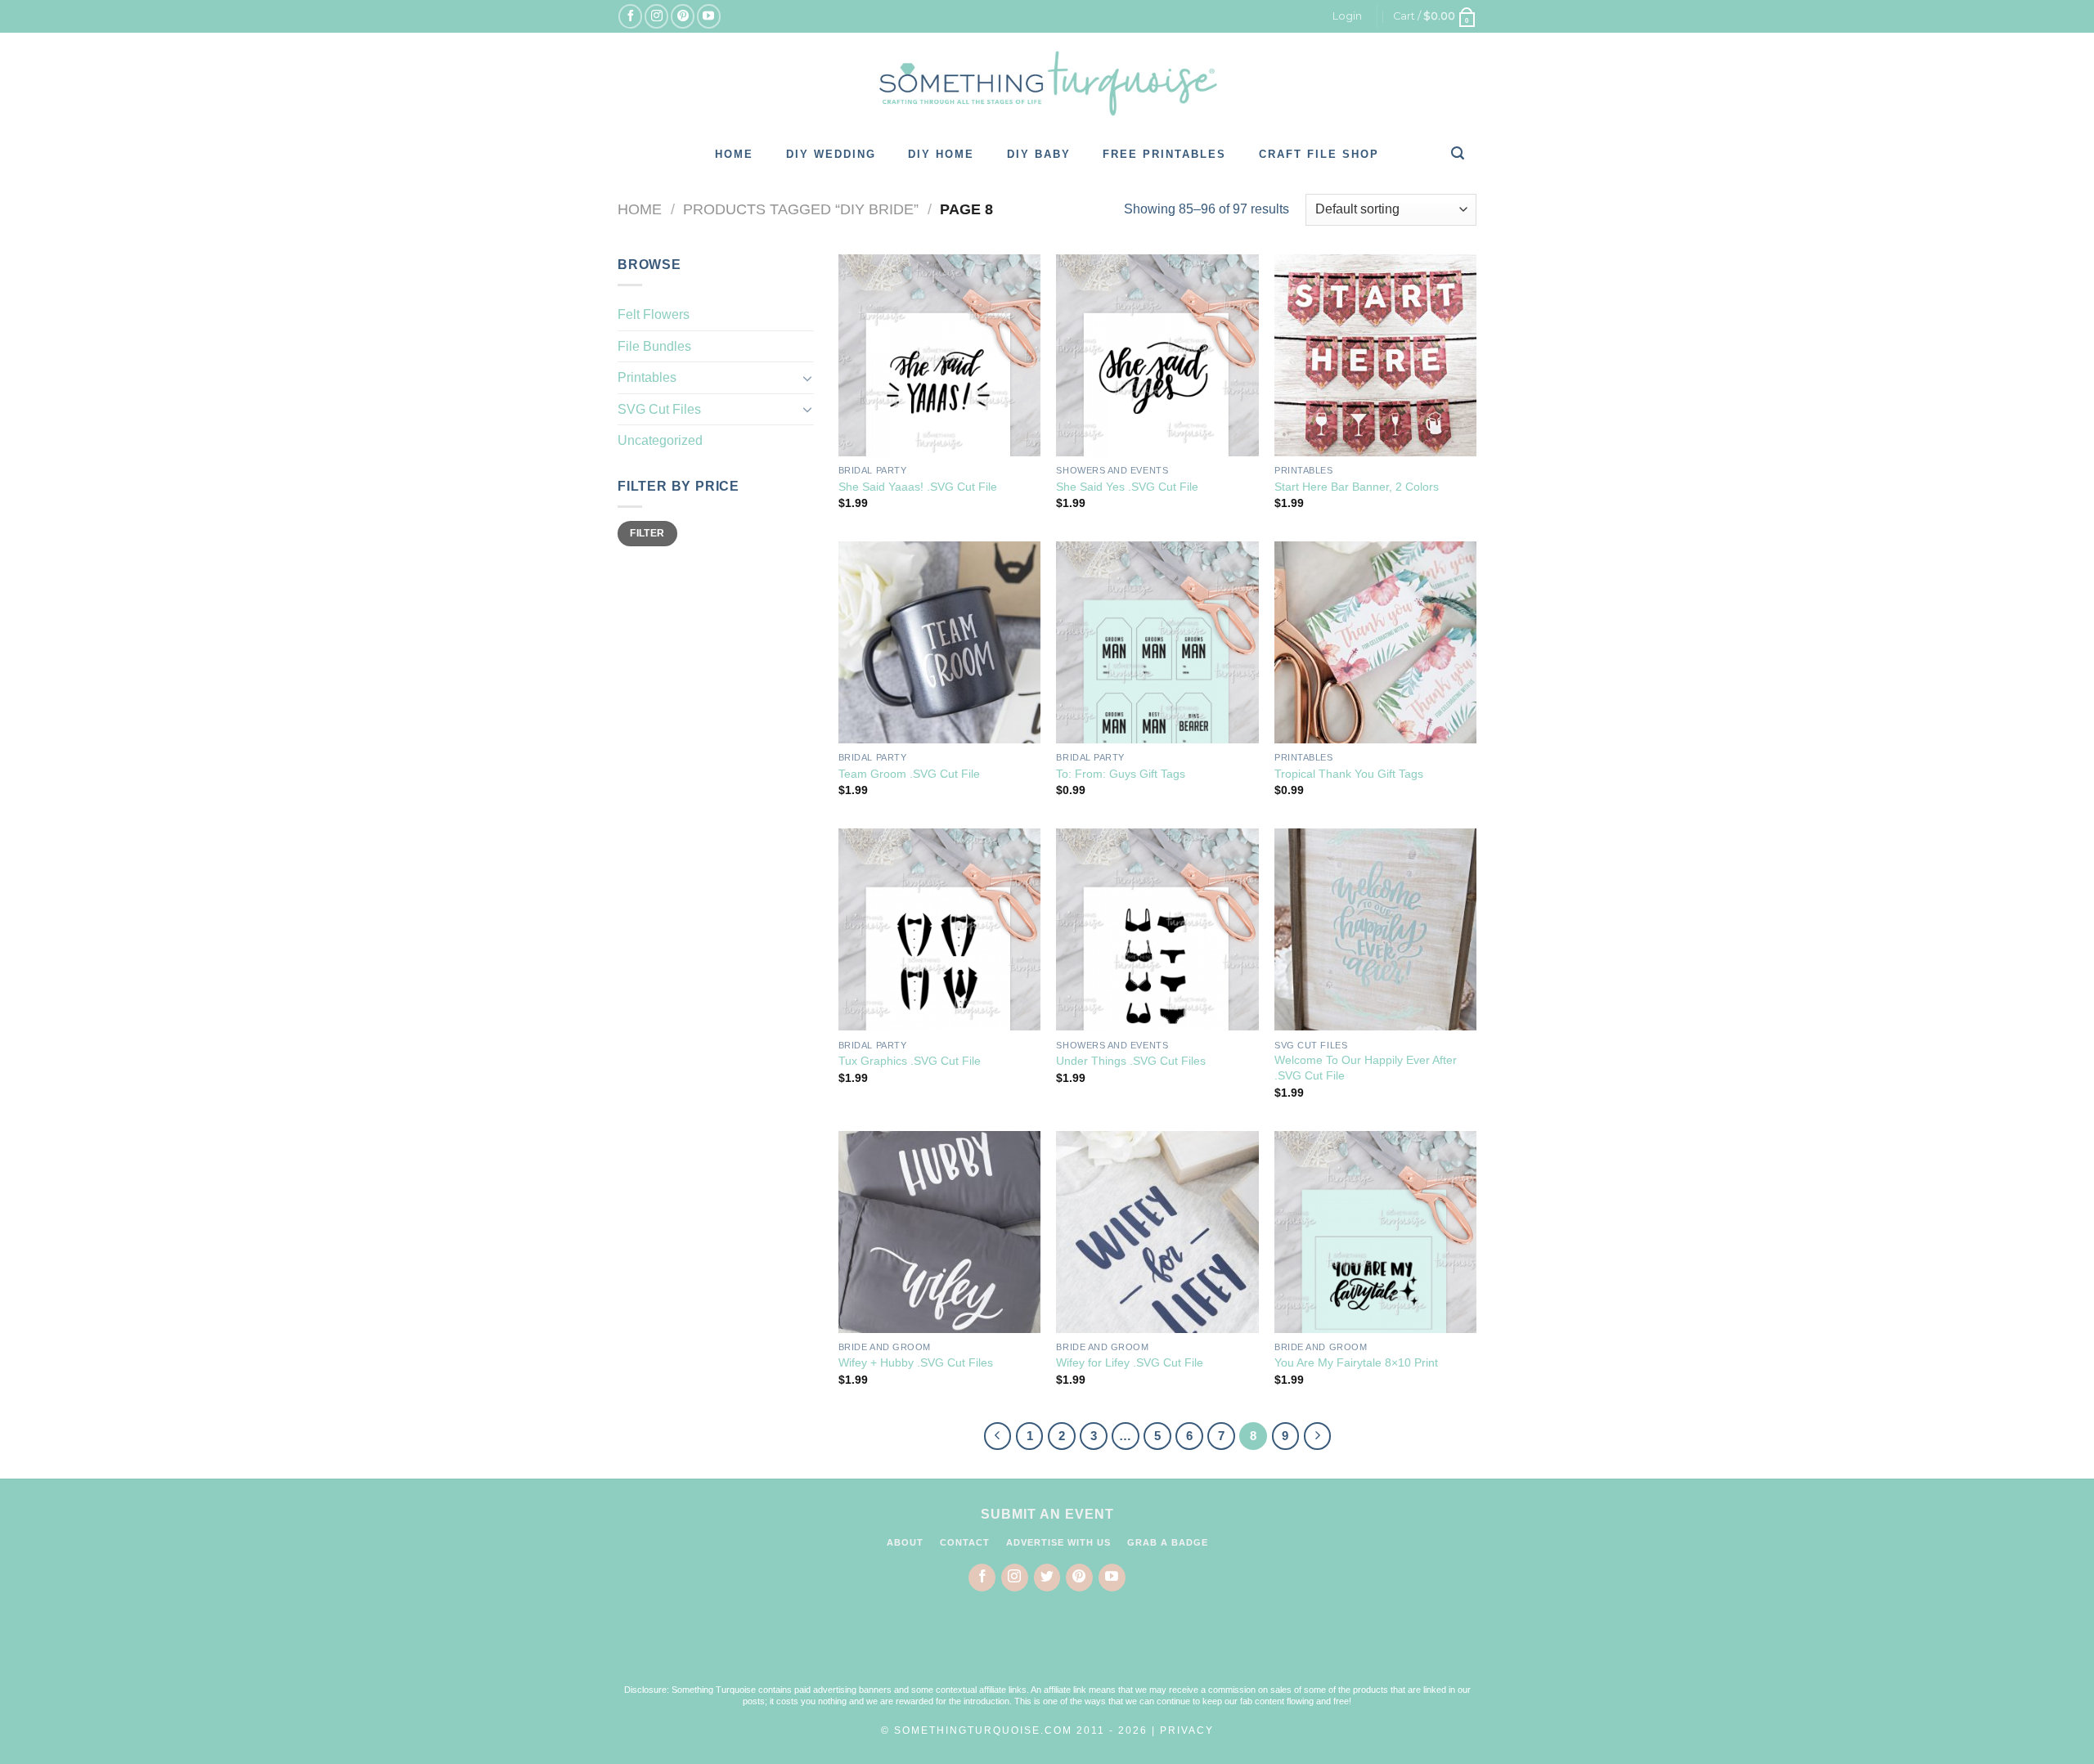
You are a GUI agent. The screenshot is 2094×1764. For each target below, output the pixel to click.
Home (734, 154)
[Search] (1458, 153)
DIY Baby (1039, 154)
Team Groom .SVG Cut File (909, 774)
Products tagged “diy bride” (801, 209)
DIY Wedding (831, 154)
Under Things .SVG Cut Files (1131, 1061)
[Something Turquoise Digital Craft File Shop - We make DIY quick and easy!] (1047, 83)
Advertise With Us (1058, 1542)
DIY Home (941, 154)
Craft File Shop (1319, 154)
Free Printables (1164, 154)
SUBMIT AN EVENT (1047, 1514)
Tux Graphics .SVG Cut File (910, 1061)
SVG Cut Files (659, 409)
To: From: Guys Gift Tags (1121, 774)
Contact (965, 1542)
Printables (647, 377)
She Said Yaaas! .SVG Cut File (918, 487)
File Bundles (654, 346)
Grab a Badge (1168, 1542)
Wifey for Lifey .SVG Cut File (1130, 1362)
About (905, 1542)
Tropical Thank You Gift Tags (1349, 774)
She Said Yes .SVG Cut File (1127, 487)
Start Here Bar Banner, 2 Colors (1357, 487)
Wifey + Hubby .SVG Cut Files (916, 1362)
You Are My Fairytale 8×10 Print (1356, 1362)
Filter (647, 533)
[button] (1047, 1648)
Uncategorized (660, 440)
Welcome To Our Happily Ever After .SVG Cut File (1366, 1068)
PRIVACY (1187, 1730)
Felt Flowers (654, 314)
